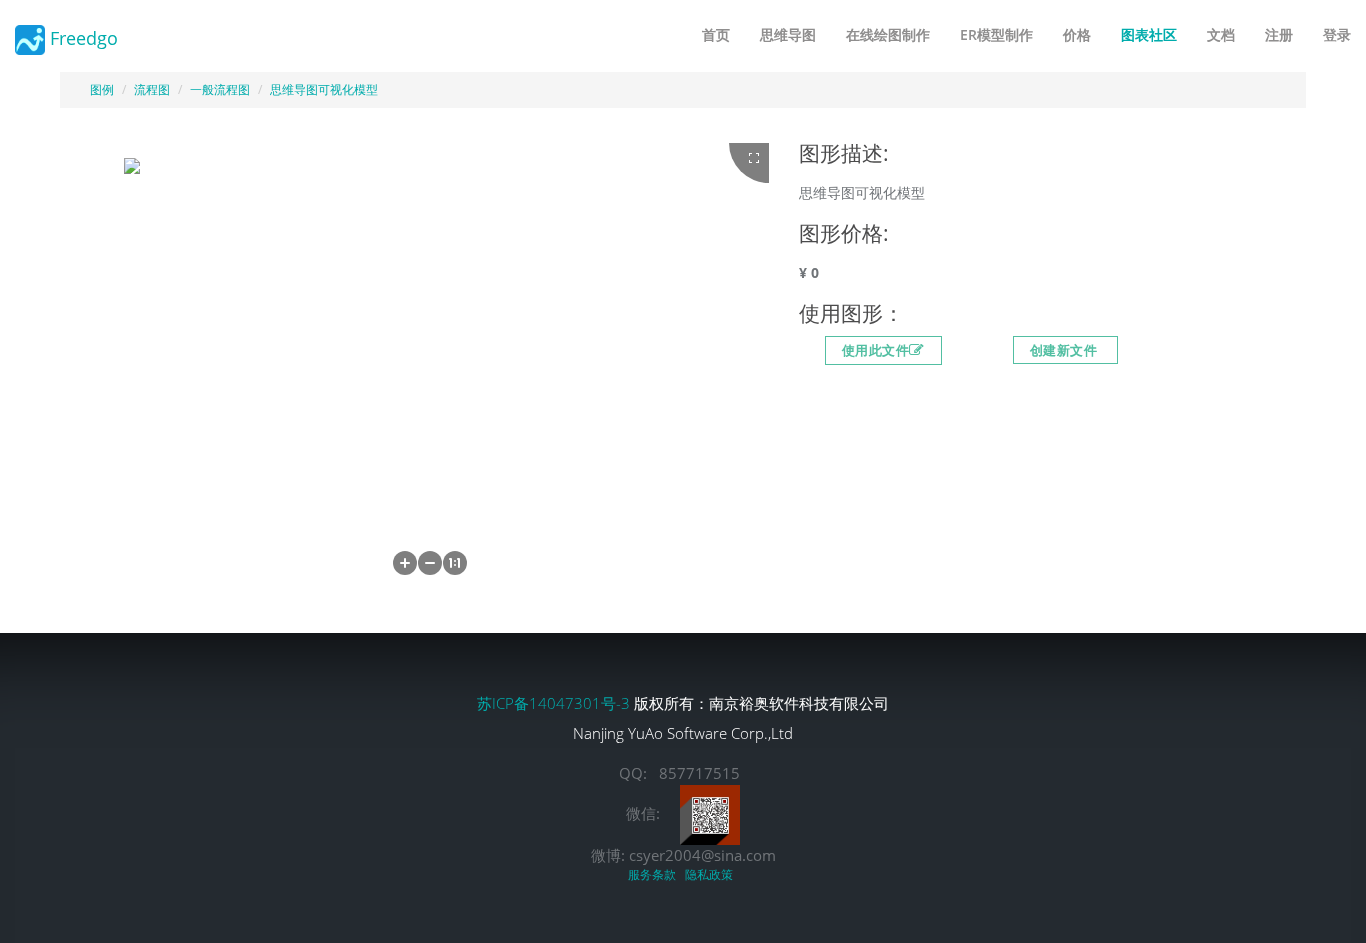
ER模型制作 (996, 34)
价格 (1077, 34)
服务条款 (655, 874)
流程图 (152, 89)
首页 (716, 34)
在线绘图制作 (888, 34)
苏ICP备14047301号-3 (555, 703)
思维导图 (788, 34)
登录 (1337, 34)
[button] (405, 563)
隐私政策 (712, 874)
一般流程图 (220, 89)
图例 (102, 89)
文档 (1221, 34)
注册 (1279, 34)
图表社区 (1149, 34)
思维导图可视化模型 (324, 89)
